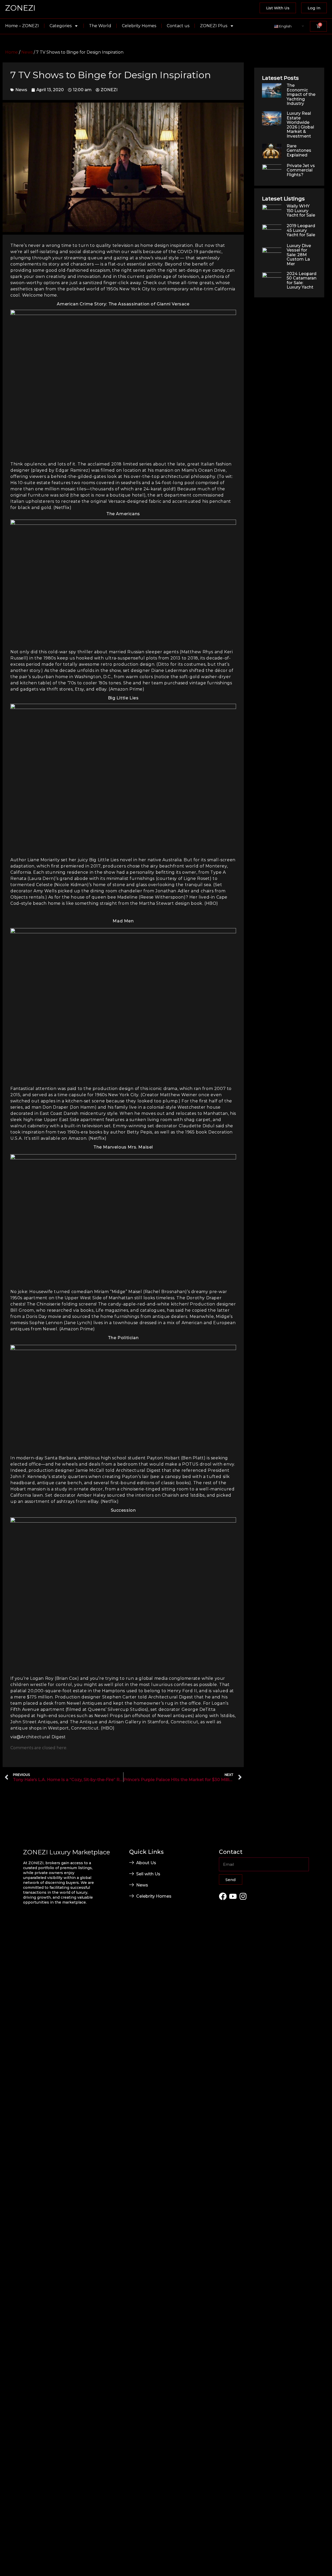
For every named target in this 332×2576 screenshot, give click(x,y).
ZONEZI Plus (214, 26)
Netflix (62, 508)
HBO (211, 903)
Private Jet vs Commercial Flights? (301, 170)
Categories (61, 26)
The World (100, 26)
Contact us (178, 26)
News (27, 52)
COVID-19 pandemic (199, 252)
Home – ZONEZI (22, 26)
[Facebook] (223, 1896)
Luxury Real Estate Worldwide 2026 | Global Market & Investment (300, 125)
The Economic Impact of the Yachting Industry (301, 94)
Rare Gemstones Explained (299, 150)
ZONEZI (20, 8)
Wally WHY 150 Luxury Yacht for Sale (301, 211)
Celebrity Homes (139, 26)
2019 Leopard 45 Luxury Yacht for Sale (301, 230)
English (285, 26)
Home (12, 52)
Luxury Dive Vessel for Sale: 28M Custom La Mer (299, 255)
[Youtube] (233, 1896)
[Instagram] (243, 1896)
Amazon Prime (126, 689)
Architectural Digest (43, 1737)
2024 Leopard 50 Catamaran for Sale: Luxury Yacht (302, 281)
